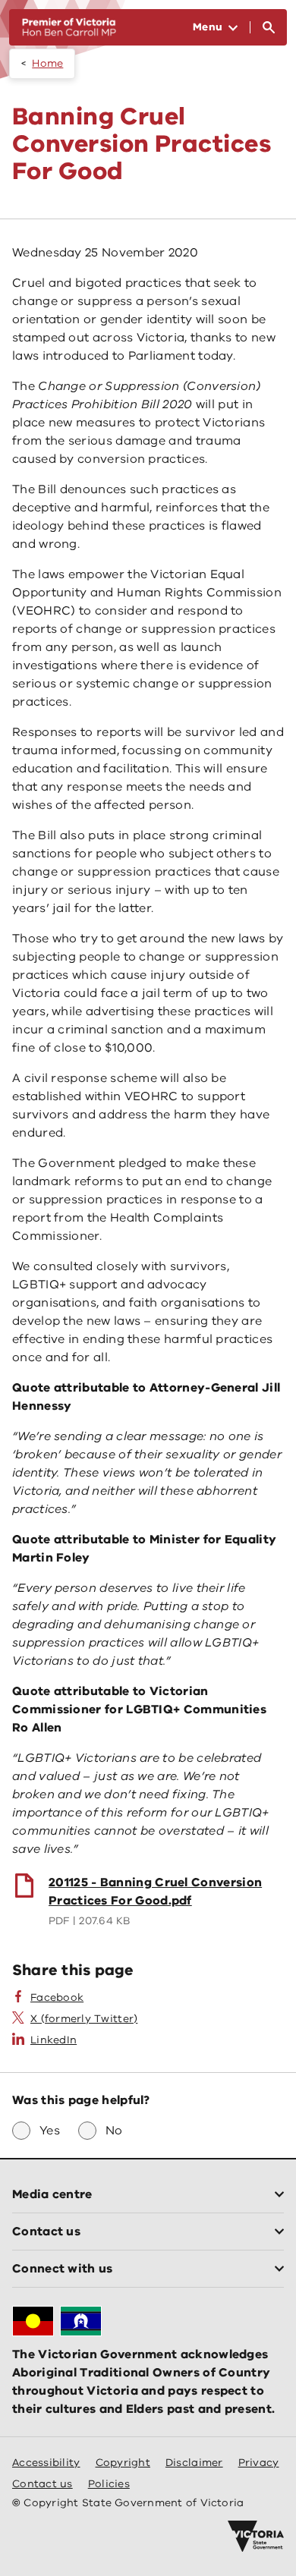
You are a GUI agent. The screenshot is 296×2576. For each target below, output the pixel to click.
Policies (109, 2484)
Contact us (43, 2484)
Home (47, 63)
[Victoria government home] (256, 2537)
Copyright (123, 2463)
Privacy (259, 2463)
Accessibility (46, 2463)
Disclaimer (194, 2463)
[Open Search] (269, 27)
